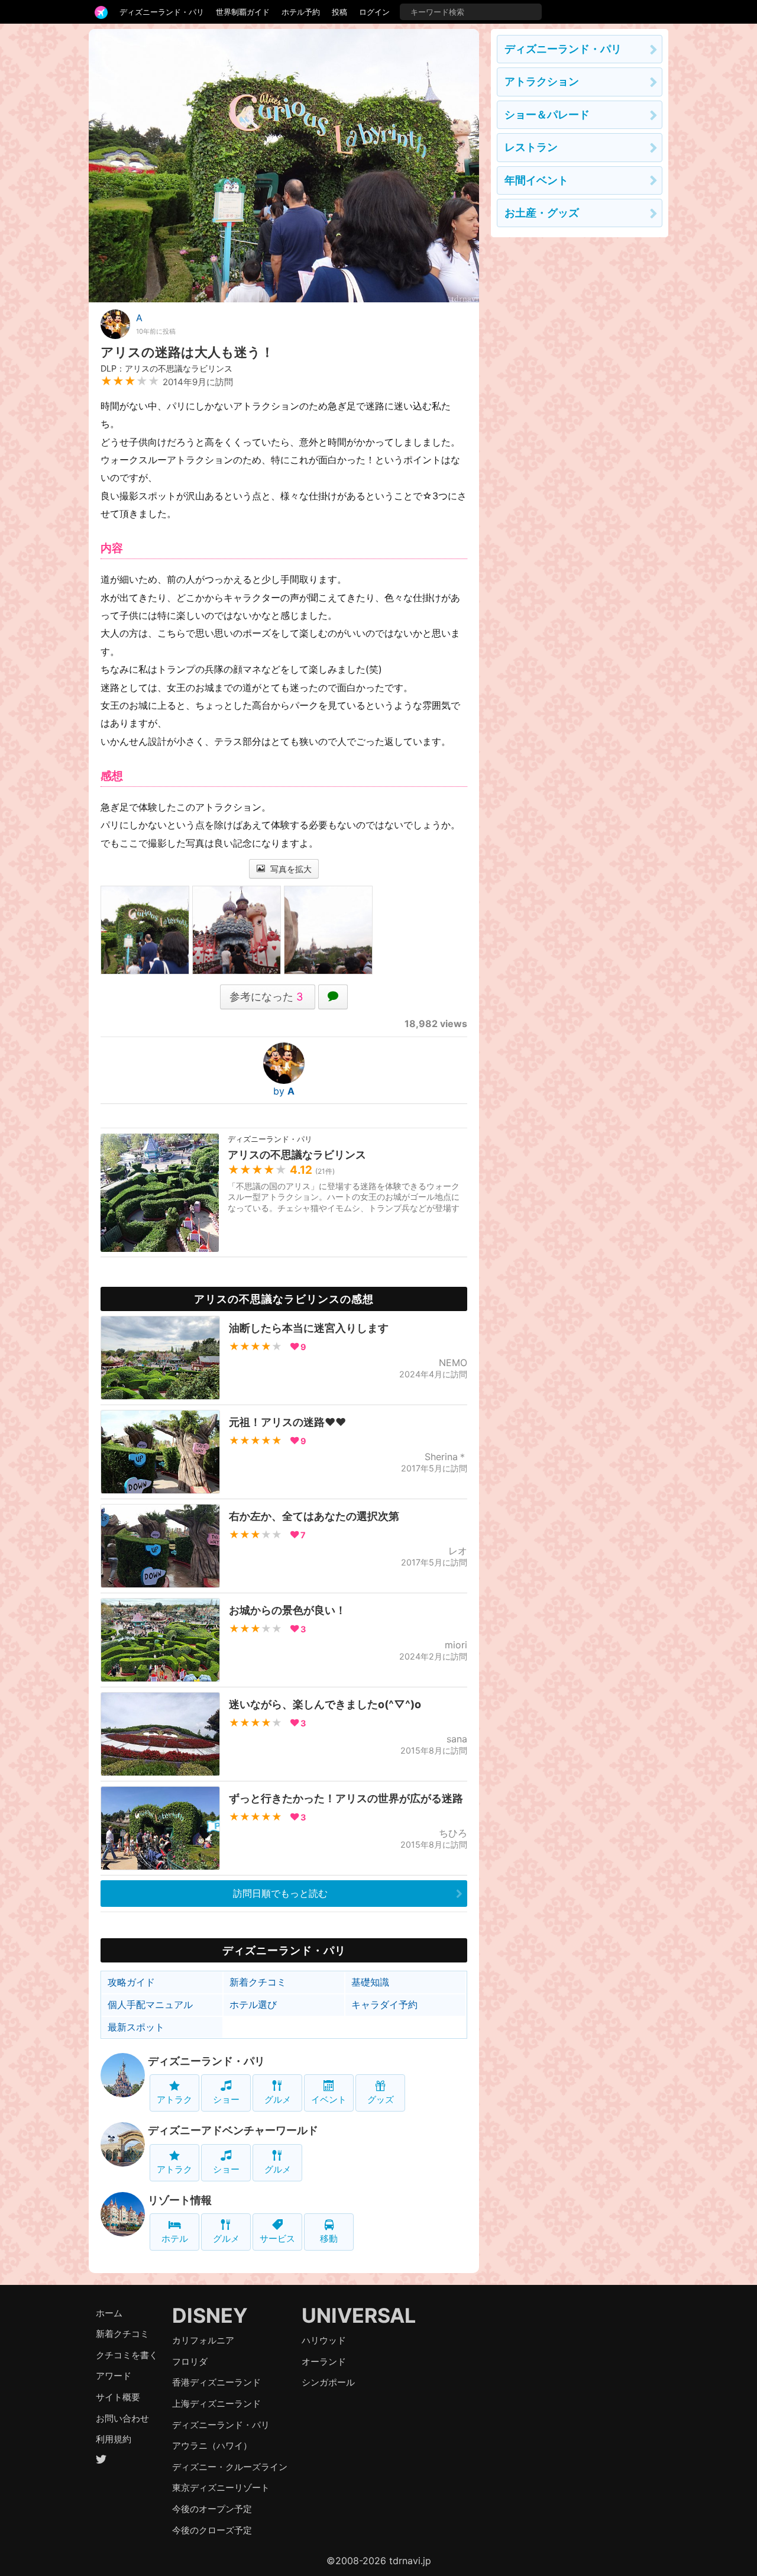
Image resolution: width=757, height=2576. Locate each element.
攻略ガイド (131, 1982)
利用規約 (114, 2439)
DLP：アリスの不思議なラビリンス (166, 368)
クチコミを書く (127, 2355)
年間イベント (536, 180)
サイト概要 (118, 2397)
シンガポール (328, 2382)
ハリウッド (324, 2340)
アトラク (174, 2099)
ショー (226, 2099)
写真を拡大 (290, 869)
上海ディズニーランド (216, 2404)
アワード (114, 2376)
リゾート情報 (180, 2200)
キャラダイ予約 (384, 2004)
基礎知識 (370, 1982)
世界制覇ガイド (243, 12)
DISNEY (210, 2315)
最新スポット (136, 2027)
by (284, 1091)
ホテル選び (253, 2004)
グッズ (381, 2099)
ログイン (374, 12)
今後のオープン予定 (212, 2509)
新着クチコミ (258, 1982)
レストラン (531, 147)
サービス (277, 2238)
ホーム (109, 2313)
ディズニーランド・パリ (162, 12)
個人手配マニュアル (150, 2004)
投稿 (339, 12)
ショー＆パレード (547, 114)
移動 (329, 2238)
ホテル (175, 2238)
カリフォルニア (203, 2340)
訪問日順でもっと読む (280, 1893)
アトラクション (542, 81)
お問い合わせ (122, 2418)
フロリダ (190, 2362)
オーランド (324, 2362)
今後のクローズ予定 (212, 2530)
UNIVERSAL (359, 2315)
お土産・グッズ (542, 213)
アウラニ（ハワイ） (212, 2446)
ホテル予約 (301, 12)
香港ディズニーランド (216, 2382)
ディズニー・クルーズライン (230, 2467)
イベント (329, 2099)
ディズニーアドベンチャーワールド (233, 2130)
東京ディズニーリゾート (221, 2488)
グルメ (278, 2099)
